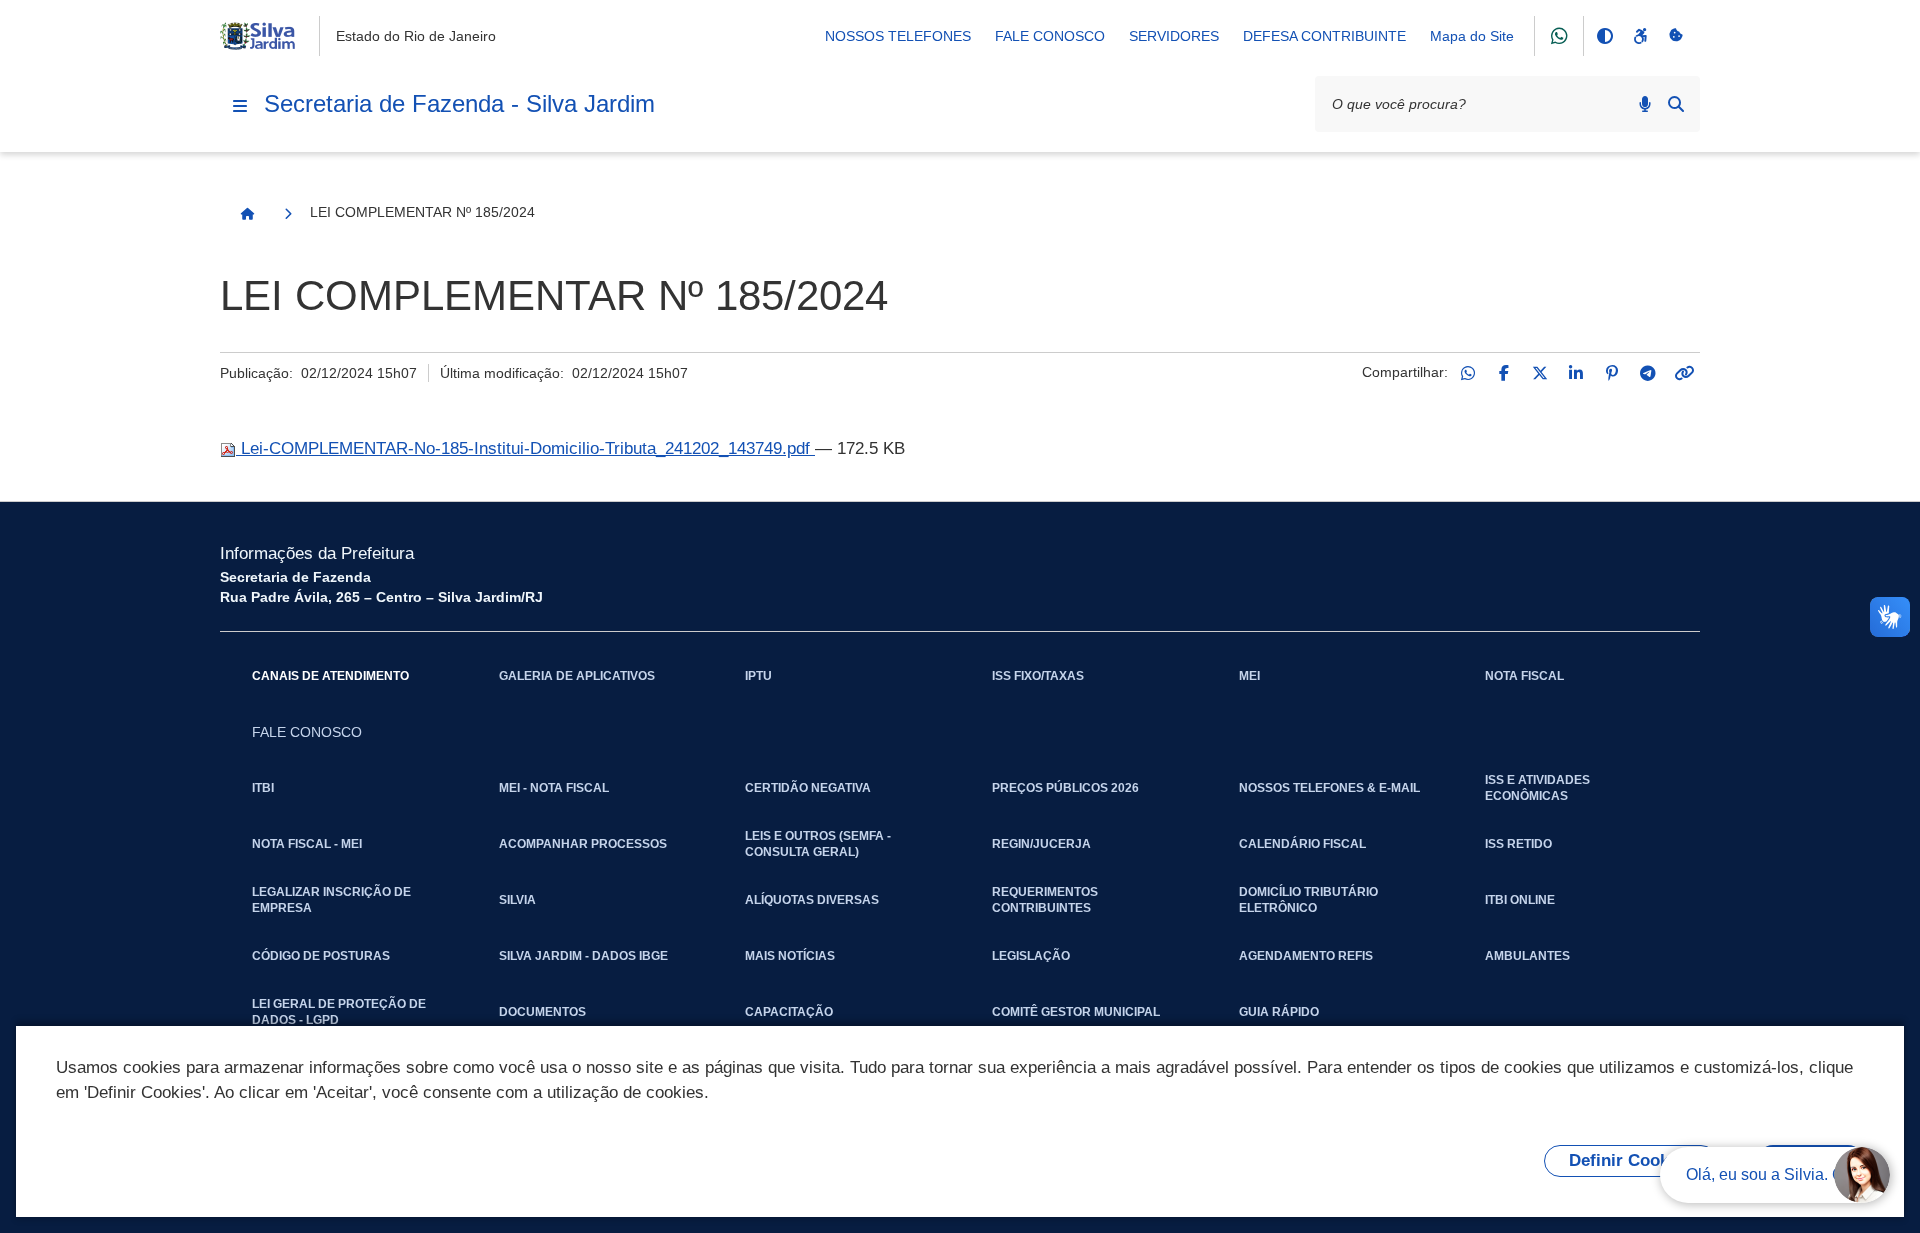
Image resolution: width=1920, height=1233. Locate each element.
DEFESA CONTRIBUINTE (1324, 36)
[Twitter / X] (1540, 373)
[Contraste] (1604, 36)
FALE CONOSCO (1050, 36)
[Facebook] (1504, 373)
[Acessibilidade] (1640, 36)
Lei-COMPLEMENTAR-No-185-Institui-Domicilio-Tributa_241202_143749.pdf (525, 448)
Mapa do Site (1472, 36)
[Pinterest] (1612, 373)
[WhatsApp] (1468, 373)
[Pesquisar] (1676, 104)
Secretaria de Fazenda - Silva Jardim (459, 103)
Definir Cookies (1630, 1160)
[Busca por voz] (1645, 104)
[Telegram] (1648, 373)
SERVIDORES (1174, 36)
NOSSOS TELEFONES (898, 36)
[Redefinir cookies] (1676, 36)
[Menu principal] (240, 106)
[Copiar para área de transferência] (1684, 373)
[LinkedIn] (1576, 373)
